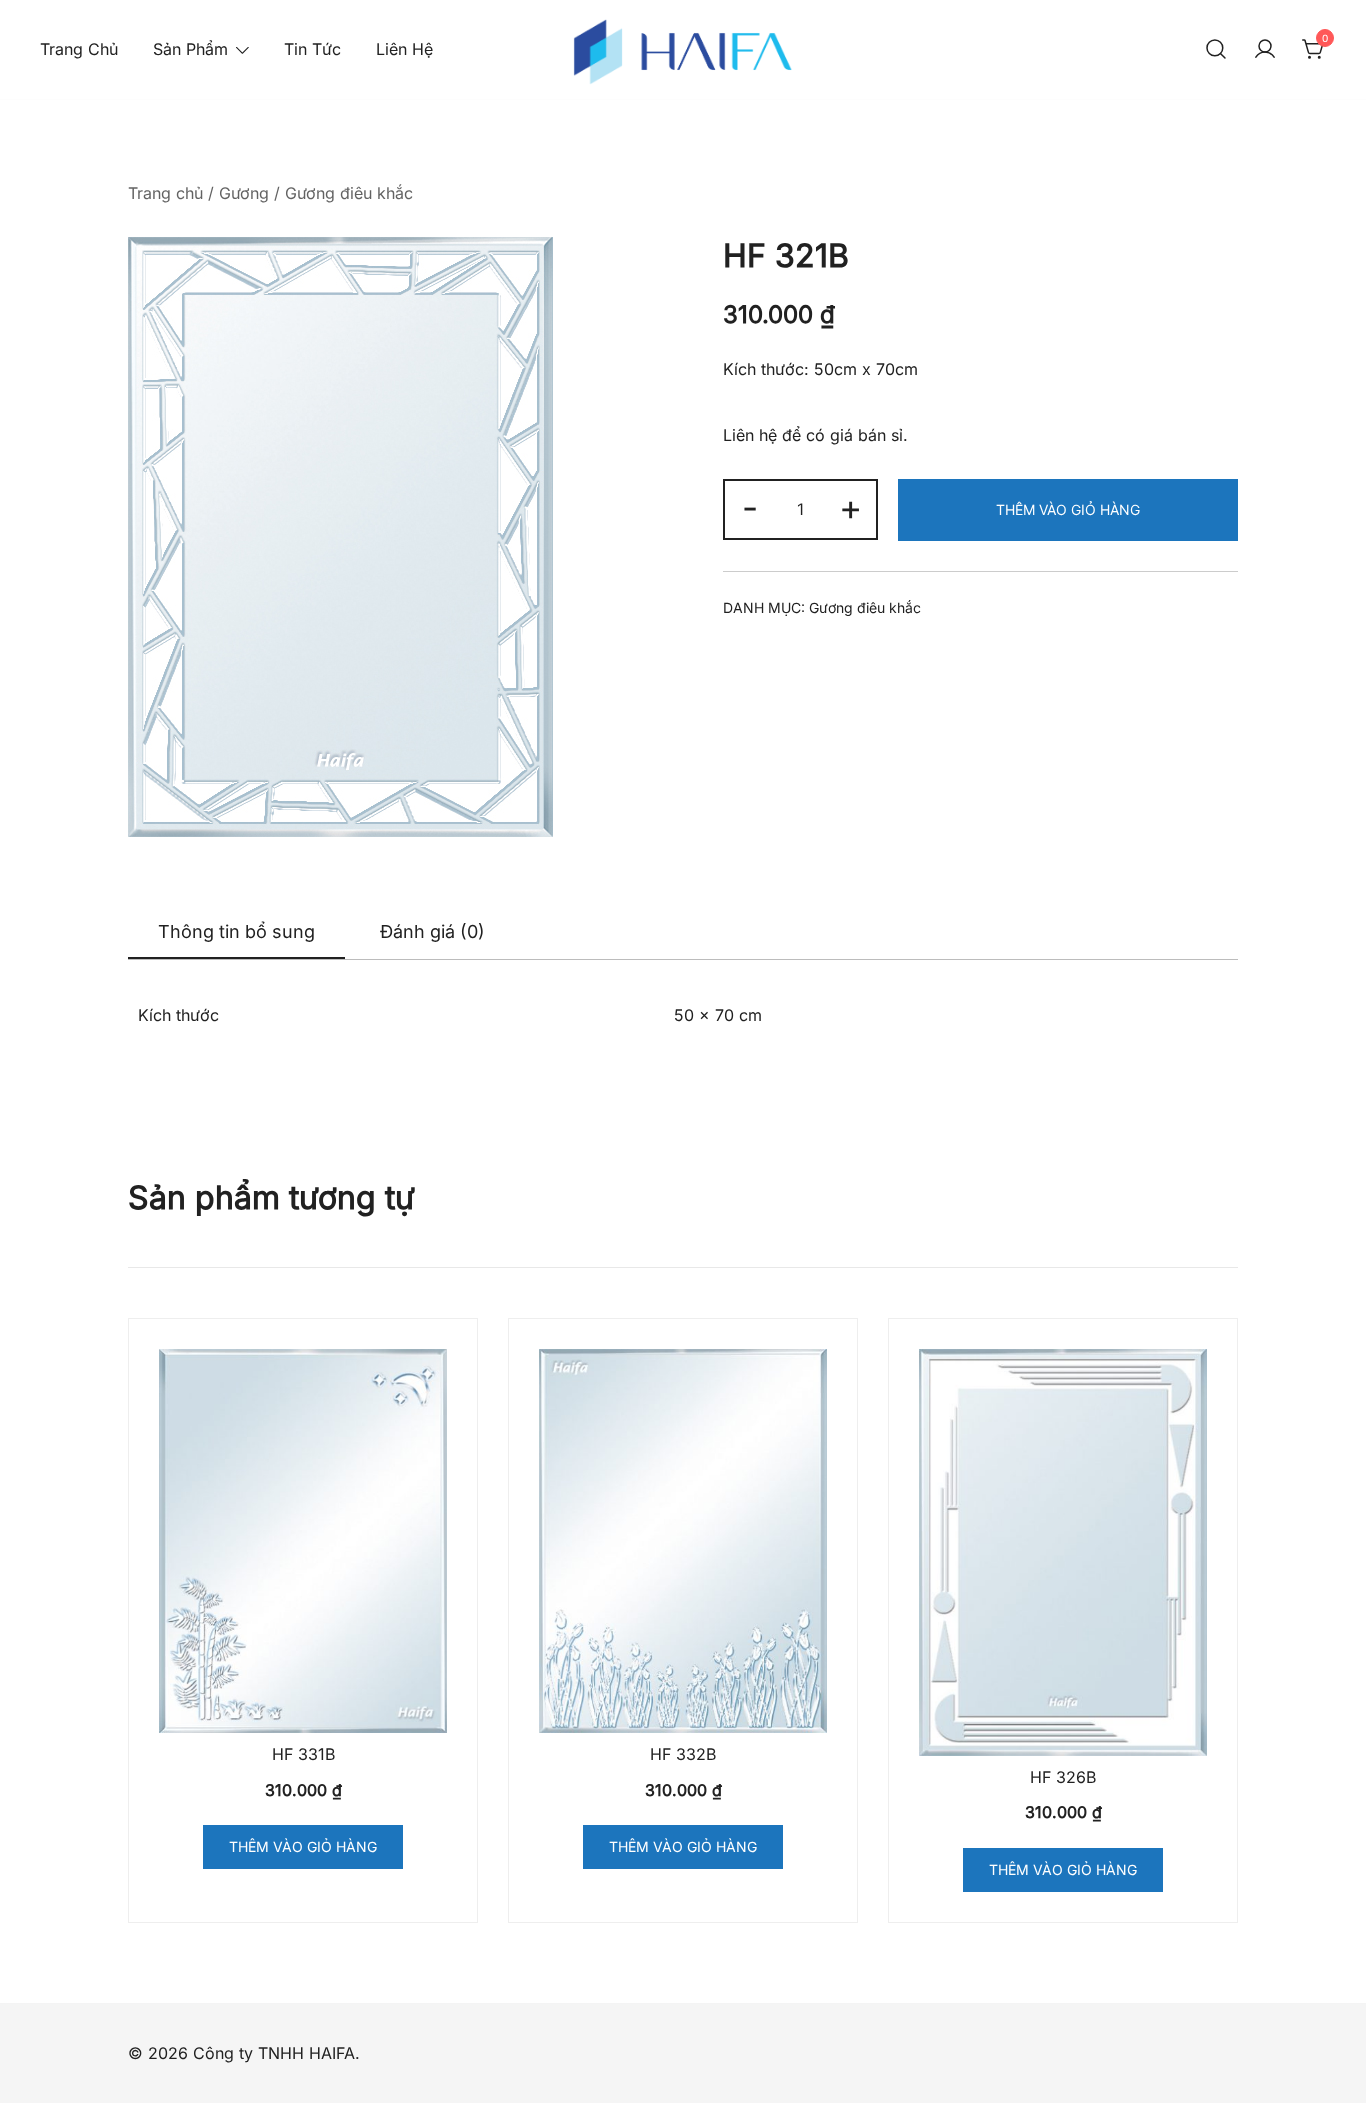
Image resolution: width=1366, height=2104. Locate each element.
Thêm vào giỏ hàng (1068, 509)
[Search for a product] (1216, 50)
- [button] (750, 507)
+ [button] (850, 507)
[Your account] (1265, 50)
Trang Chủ (79, 49)
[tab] (236, 933)
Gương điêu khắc (349, 193)
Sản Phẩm (190, 49)
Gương (244, 193)
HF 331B (303, 1754)
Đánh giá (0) (432, 931)
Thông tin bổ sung (236, 931)
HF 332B (683, 1754)
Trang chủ (165, 193)
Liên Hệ (404, 49)
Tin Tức (312, 49)
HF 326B (1063, 1777)
